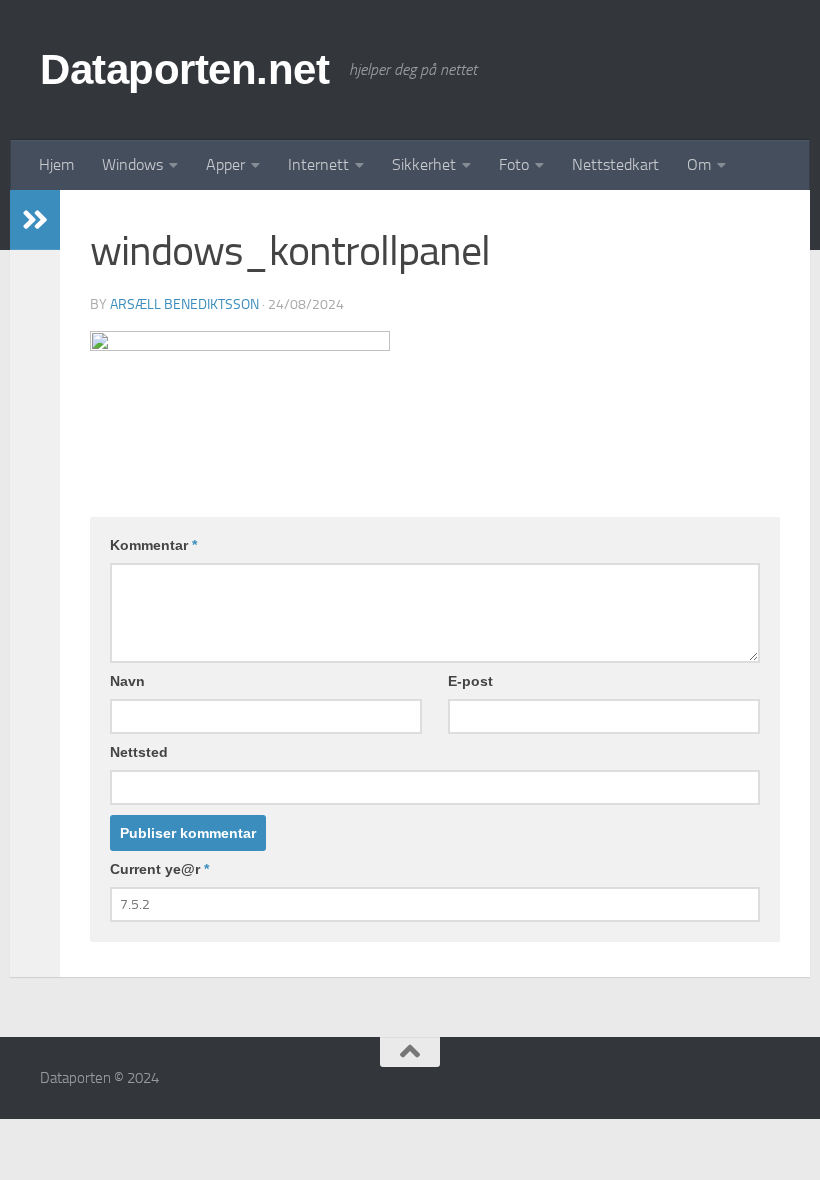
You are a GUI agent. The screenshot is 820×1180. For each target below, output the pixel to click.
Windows (132, 164)
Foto (514, 164)
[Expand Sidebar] (35, 220)
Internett (318, 164)
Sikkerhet (424, 164)
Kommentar (153, 545)
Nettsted (139, 752)
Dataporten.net (184, 69)
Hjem (56, 164)
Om (699, 164)
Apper (225, 164)
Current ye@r (159, 869)
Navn (127, 681)
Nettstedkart (615, 164)
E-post (470, 681)
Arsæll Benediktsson (184, 304)
